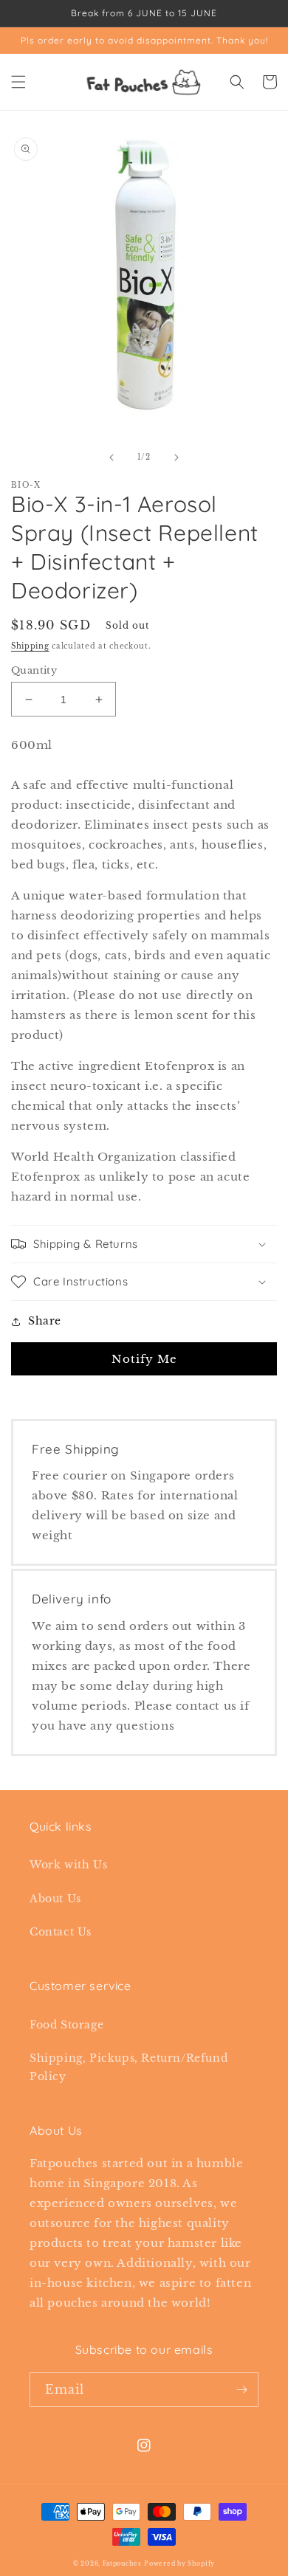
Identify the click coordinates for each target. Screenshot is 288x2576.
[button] (18, 82)
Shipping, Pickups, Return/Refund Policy (128, 2067)
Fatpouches (122, 2563)
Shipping (30, 646)
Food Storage (66, 2025)
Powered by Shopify (179, 2563)
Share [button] (45, 1321)
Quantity (34, 670)
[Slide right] (176, 457)
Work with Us (68, 1865)
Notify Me (144, 1359)
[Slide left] (112, 457)
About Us (55, 1899)
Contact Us (61, 1932)
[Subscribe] (241, 2390)
